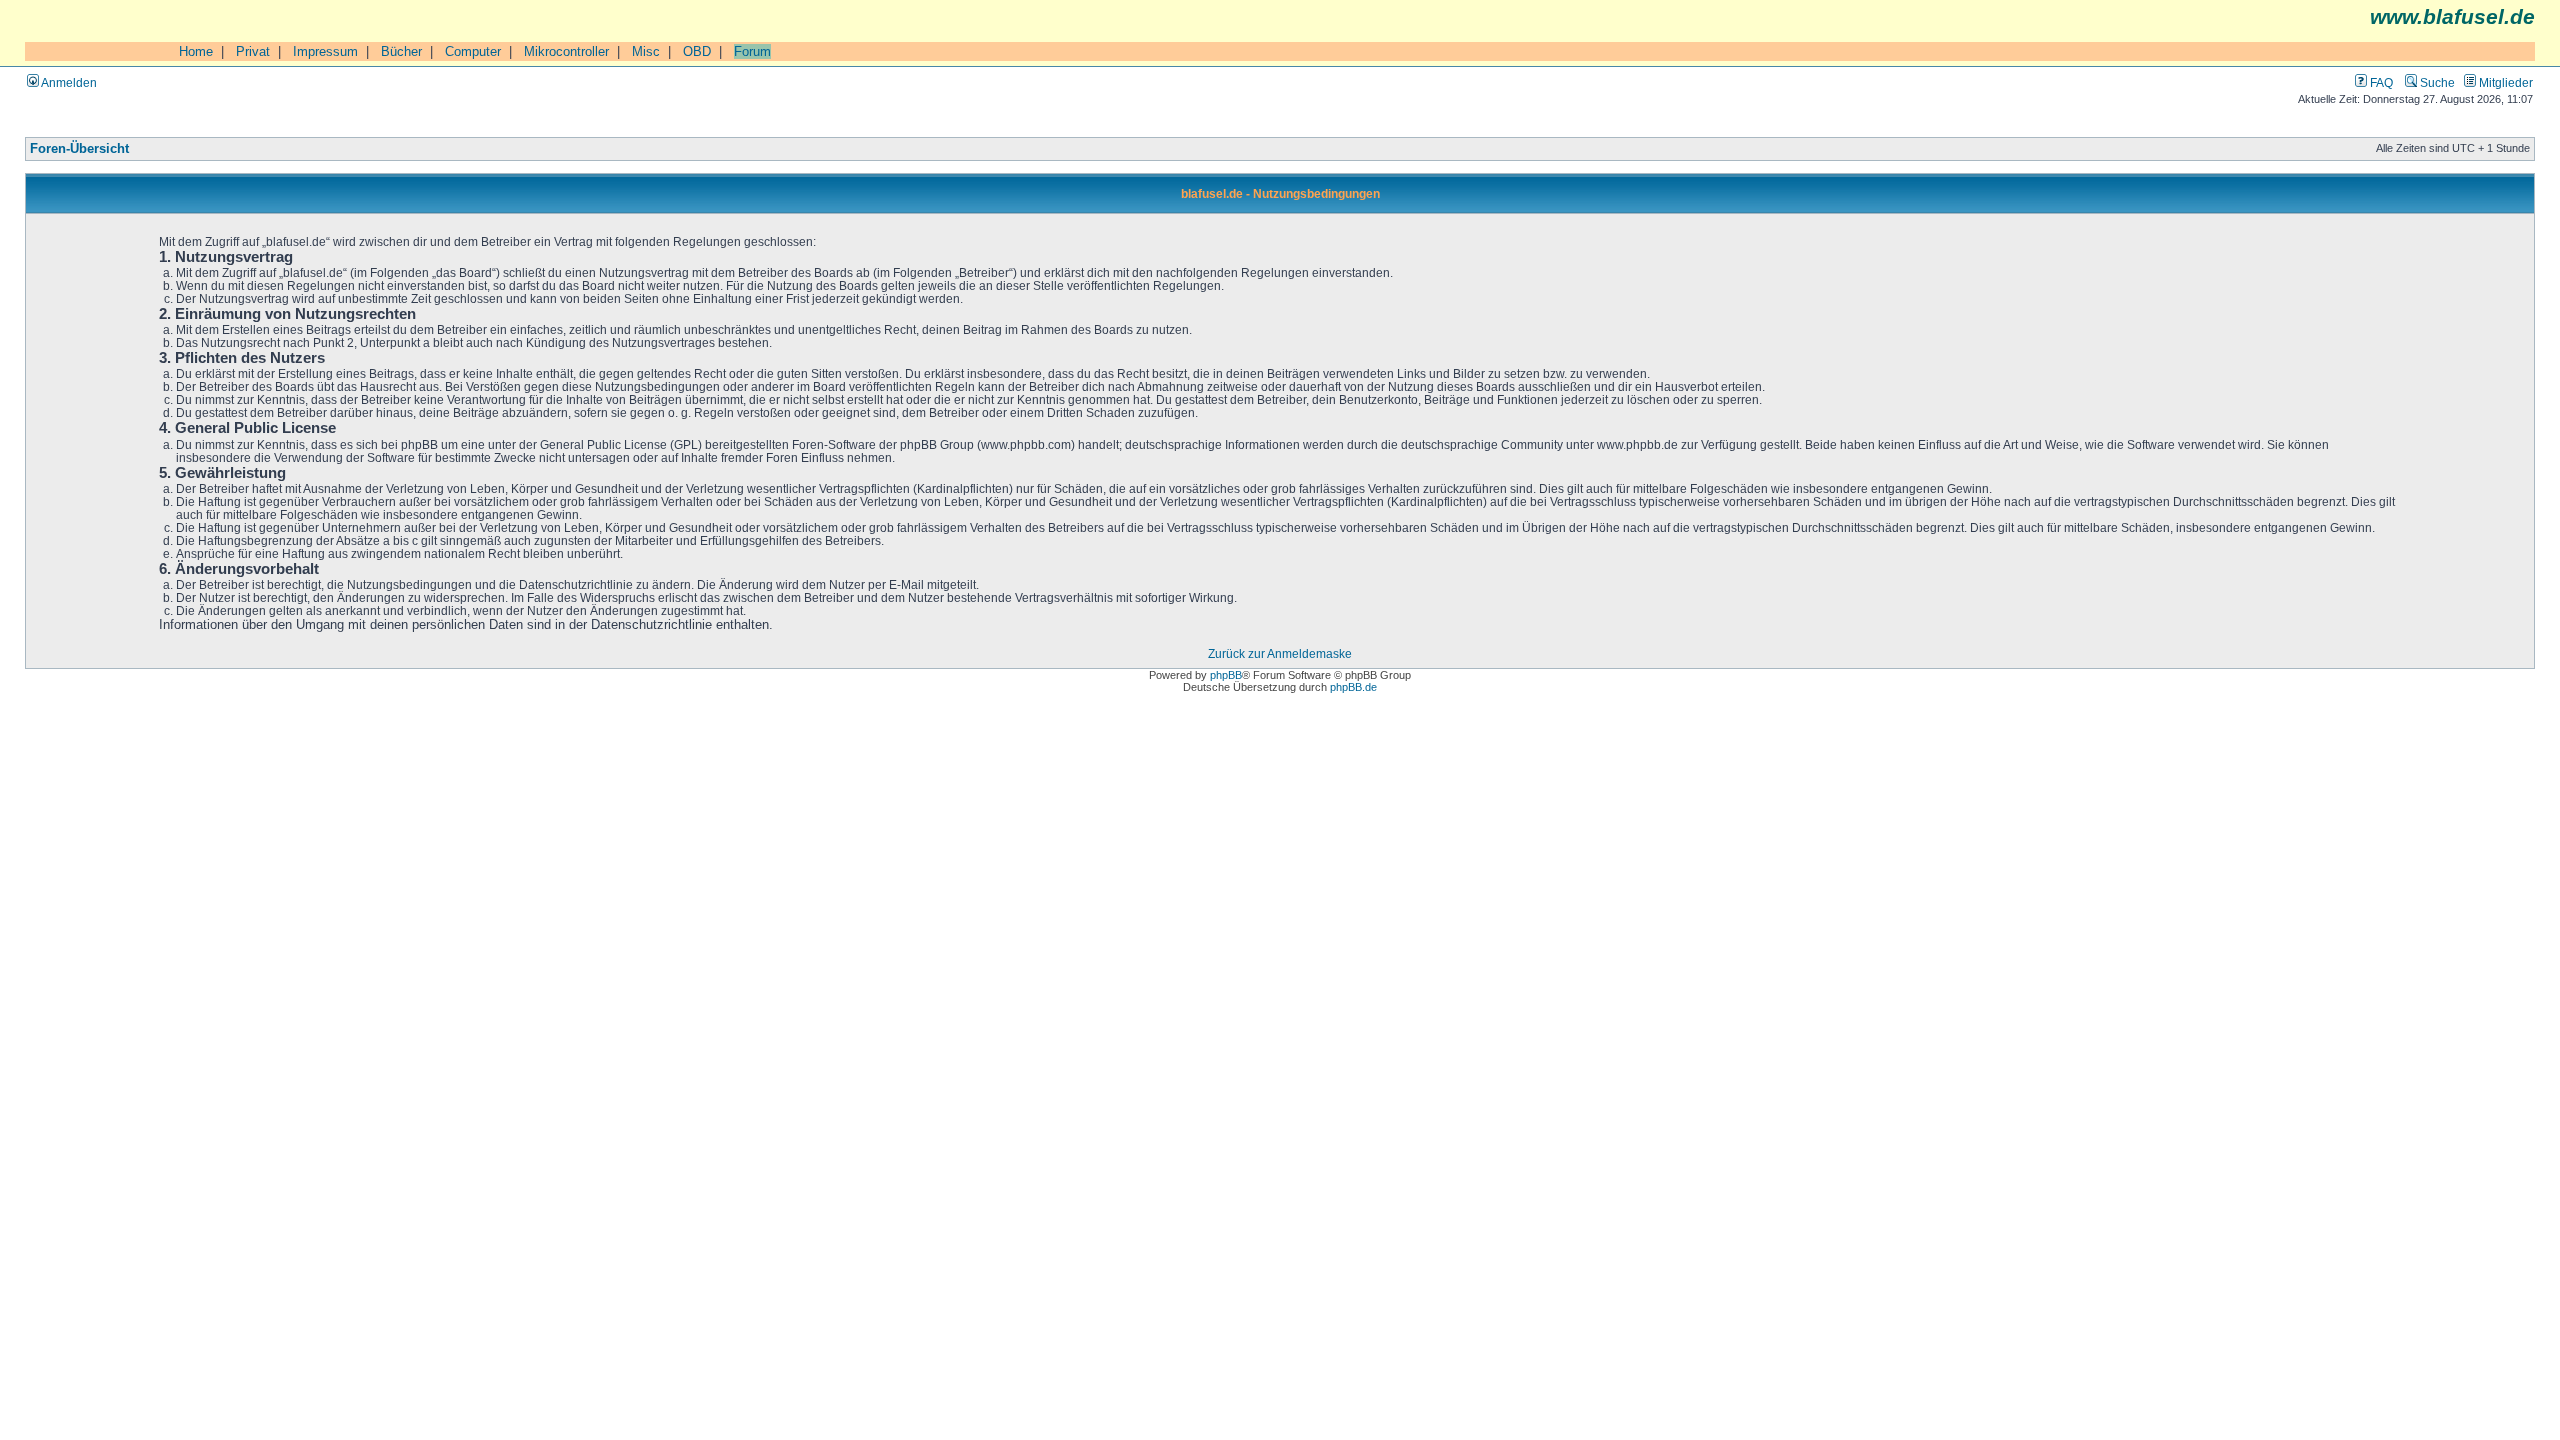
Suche (2436, 82)
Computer (473, 51)
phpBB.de (1353, 687)
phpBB (1226, 675)
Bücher (401, 51)
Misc (646, 51)
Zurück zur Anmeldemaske (1280, 653)
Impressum (325, 51)
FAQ (2380, 82)
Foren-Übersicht (79, 149)
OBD (697, 51)
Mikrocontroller (566, 51)
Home (196, 51)
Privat (253, 51)
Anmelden (68, 82)
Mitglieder (2504, 82)
